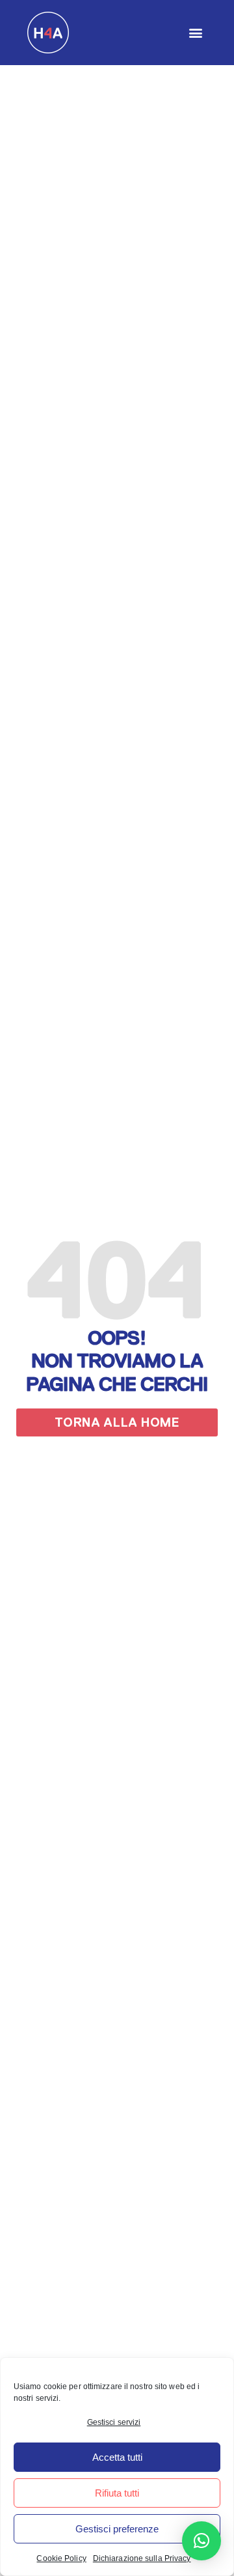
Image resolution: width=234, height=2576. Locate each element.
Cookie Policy (61, 2558)
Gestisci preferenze (117, 2529)
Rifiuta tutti (117, 2493)
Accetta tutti (117, 2457)
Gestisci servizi (114, 2422)
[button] (196, 33)
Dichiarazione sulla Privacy (142, 2558)
